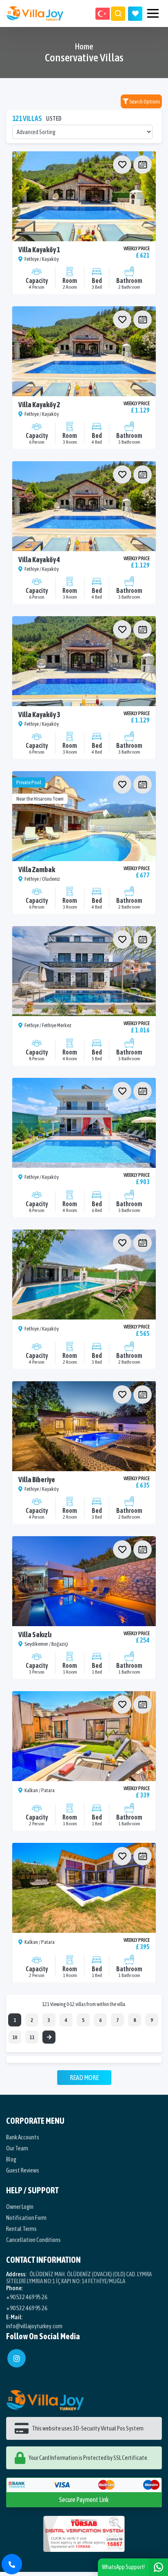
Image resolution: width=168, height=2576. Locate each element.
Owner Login (20, 2207)
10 (15, 2037)
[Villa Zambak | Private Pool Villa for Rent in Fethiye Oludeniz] (84, 816)
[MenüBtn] (153, 14)
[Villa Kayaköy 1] (84, 196)
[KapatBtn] (12, 2564)
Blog (11, 2159)
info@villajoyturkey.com (34, 2326)
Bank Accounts (23, 2137)
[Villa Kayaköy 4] (84, 506)
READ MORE (84, 2078)
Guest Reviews (23, 2170)
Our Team (17, 2148)
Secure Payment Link (84, 2500)
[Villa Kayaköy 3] (84, 661)
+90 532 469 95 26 (27, 2297)
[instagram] (17, 2358)
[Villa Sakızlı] (84, 1581)
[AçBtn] (118, 14)
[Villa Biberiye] (84, 1426)
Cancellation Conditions (33, 2240)
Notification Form (26, 2218)
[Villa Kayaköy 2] (84, 351)
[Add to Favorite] (122, 165)
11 (32, 2037)
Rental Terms (21, 2229)
